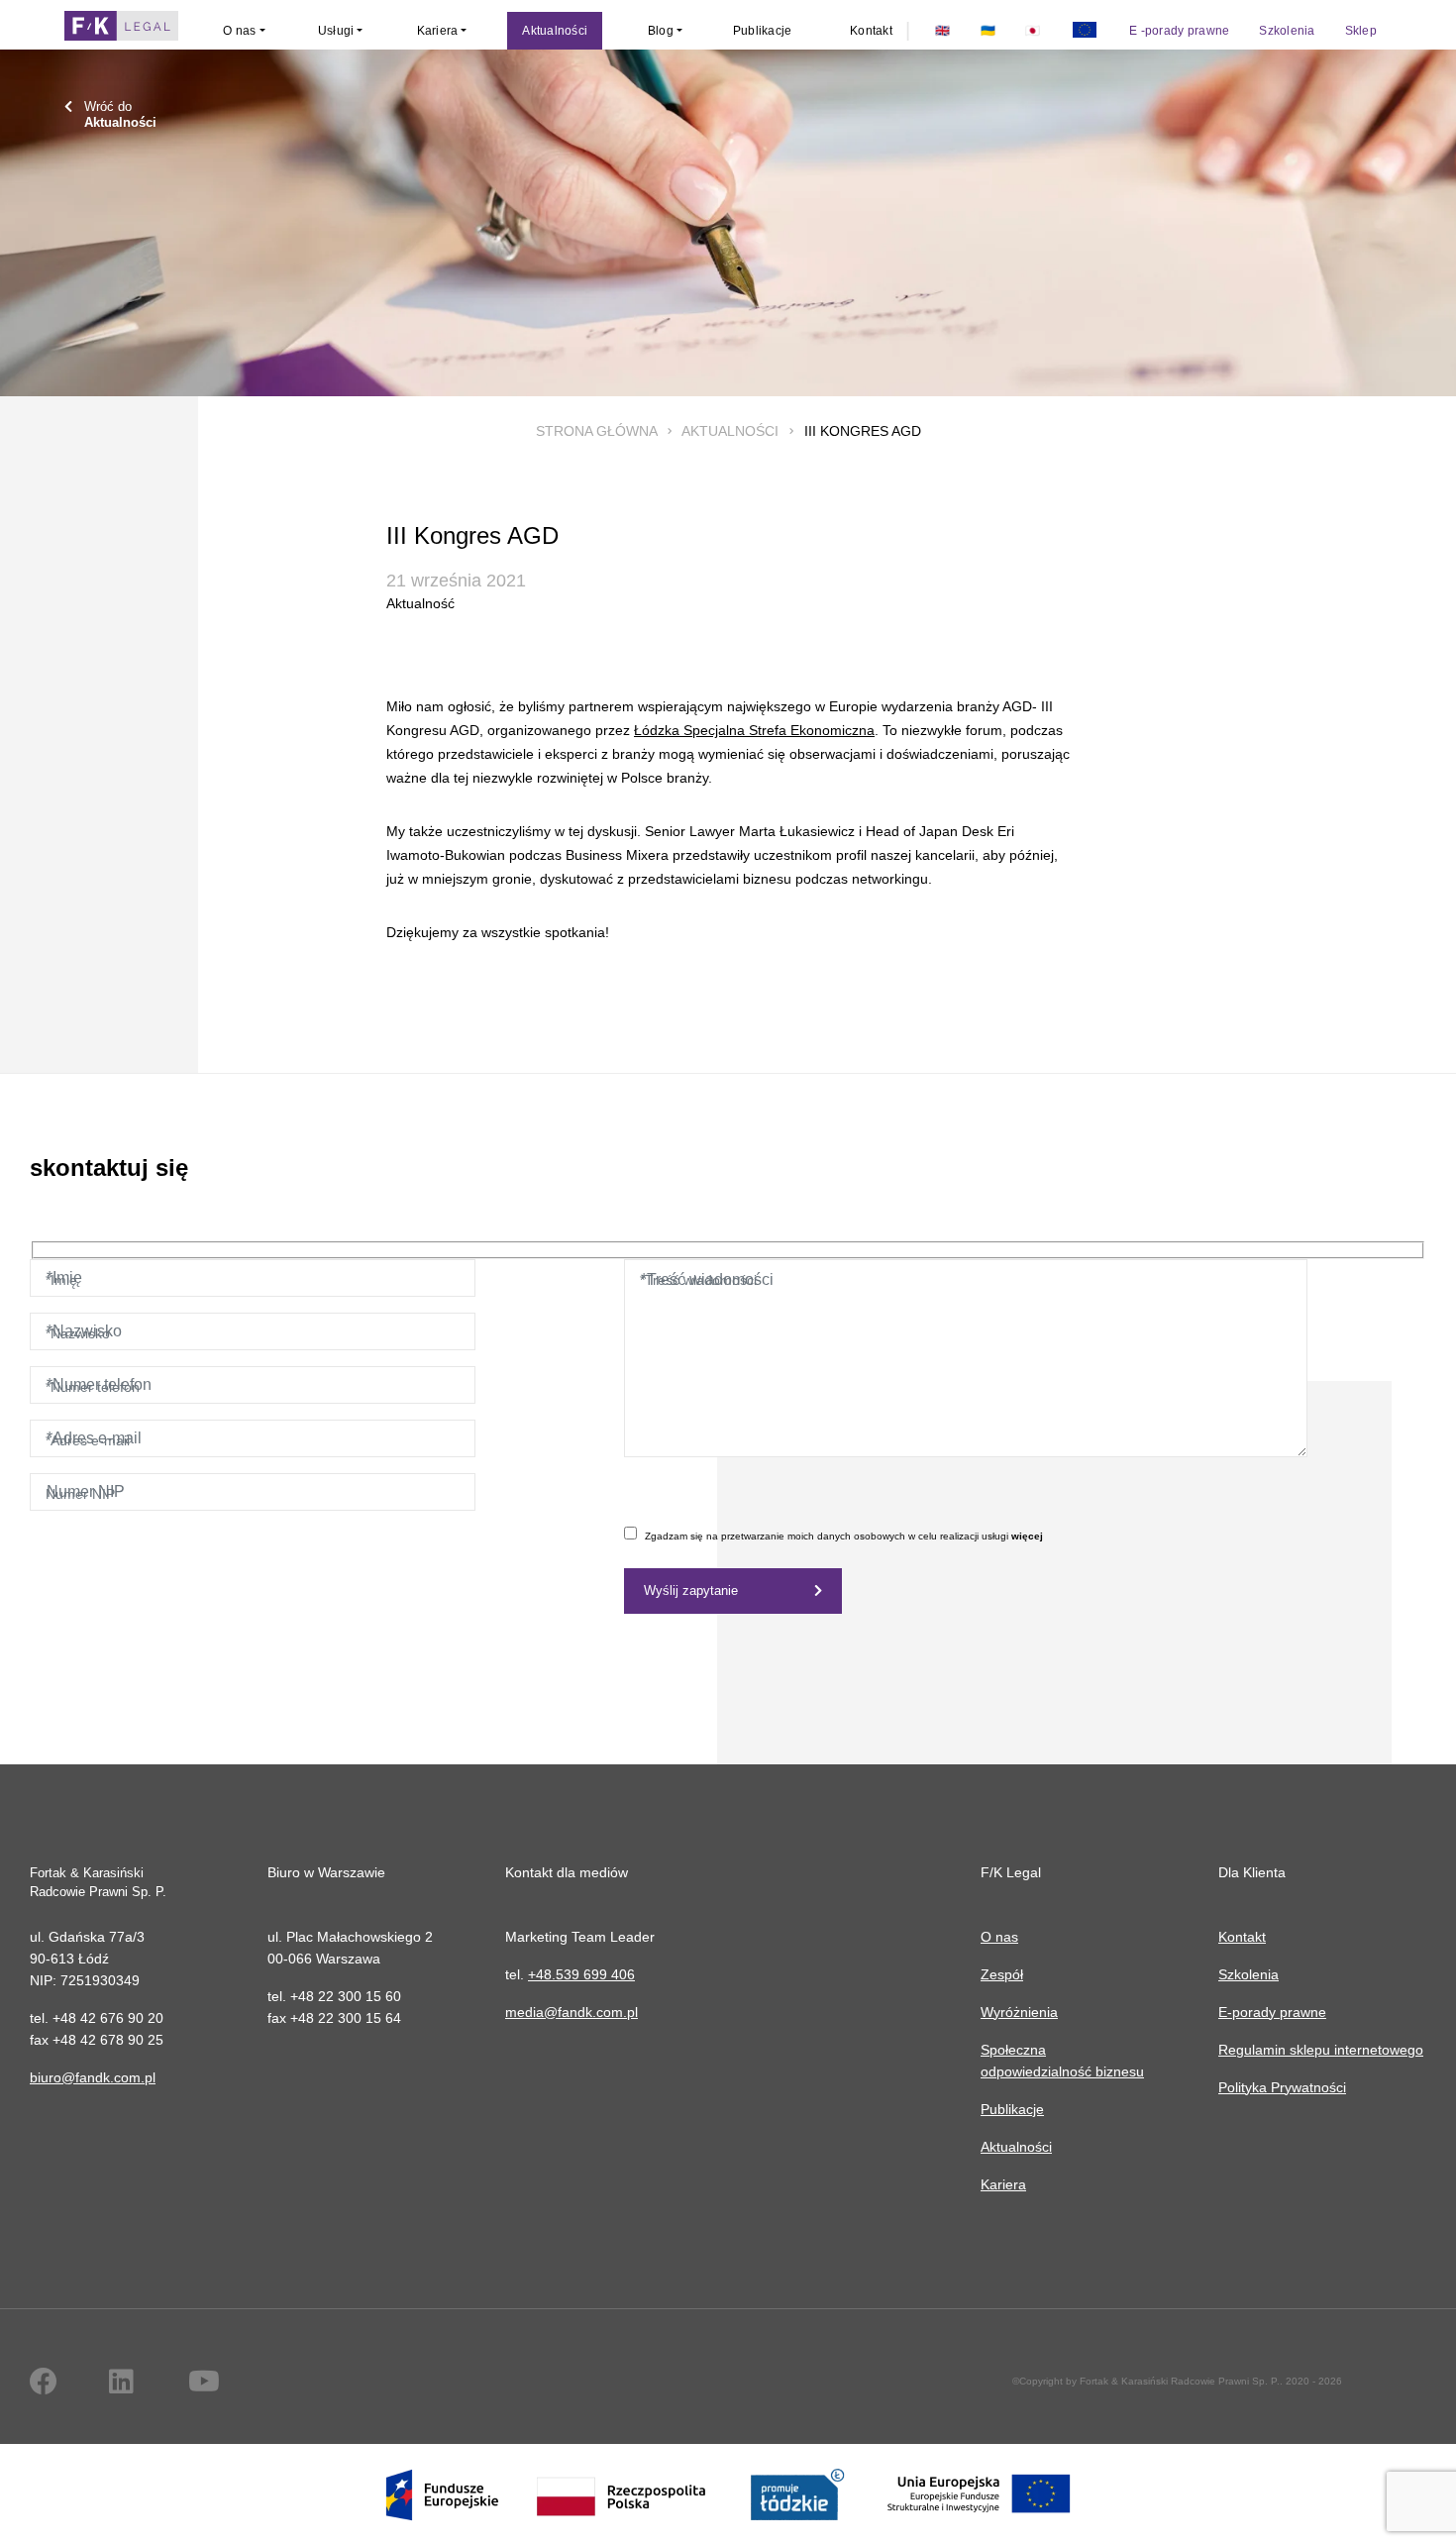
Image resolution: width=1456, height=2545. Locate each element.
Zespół (1002, 1974)
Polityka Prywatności (1282, 2087)
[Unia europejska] (1085, 31)
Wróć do (120, 114)
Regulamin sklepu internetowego (1321, 2050)
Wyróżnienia (1019, 2012)
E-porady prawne (1272, 2012)
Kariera (1003, 2184)
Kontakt (1242, 1937)
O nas (999, 1937)
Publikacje (1012, 2109)
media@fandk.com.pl (572, 2012)
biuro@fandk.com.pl (93, 2077)
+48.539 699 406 (581, 1974)
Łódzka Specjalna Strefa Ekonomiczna (754, 730)
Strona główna (596, 431)
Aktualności (730, 431)
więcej (1027, 1536)
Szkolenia (1248, 1974)
